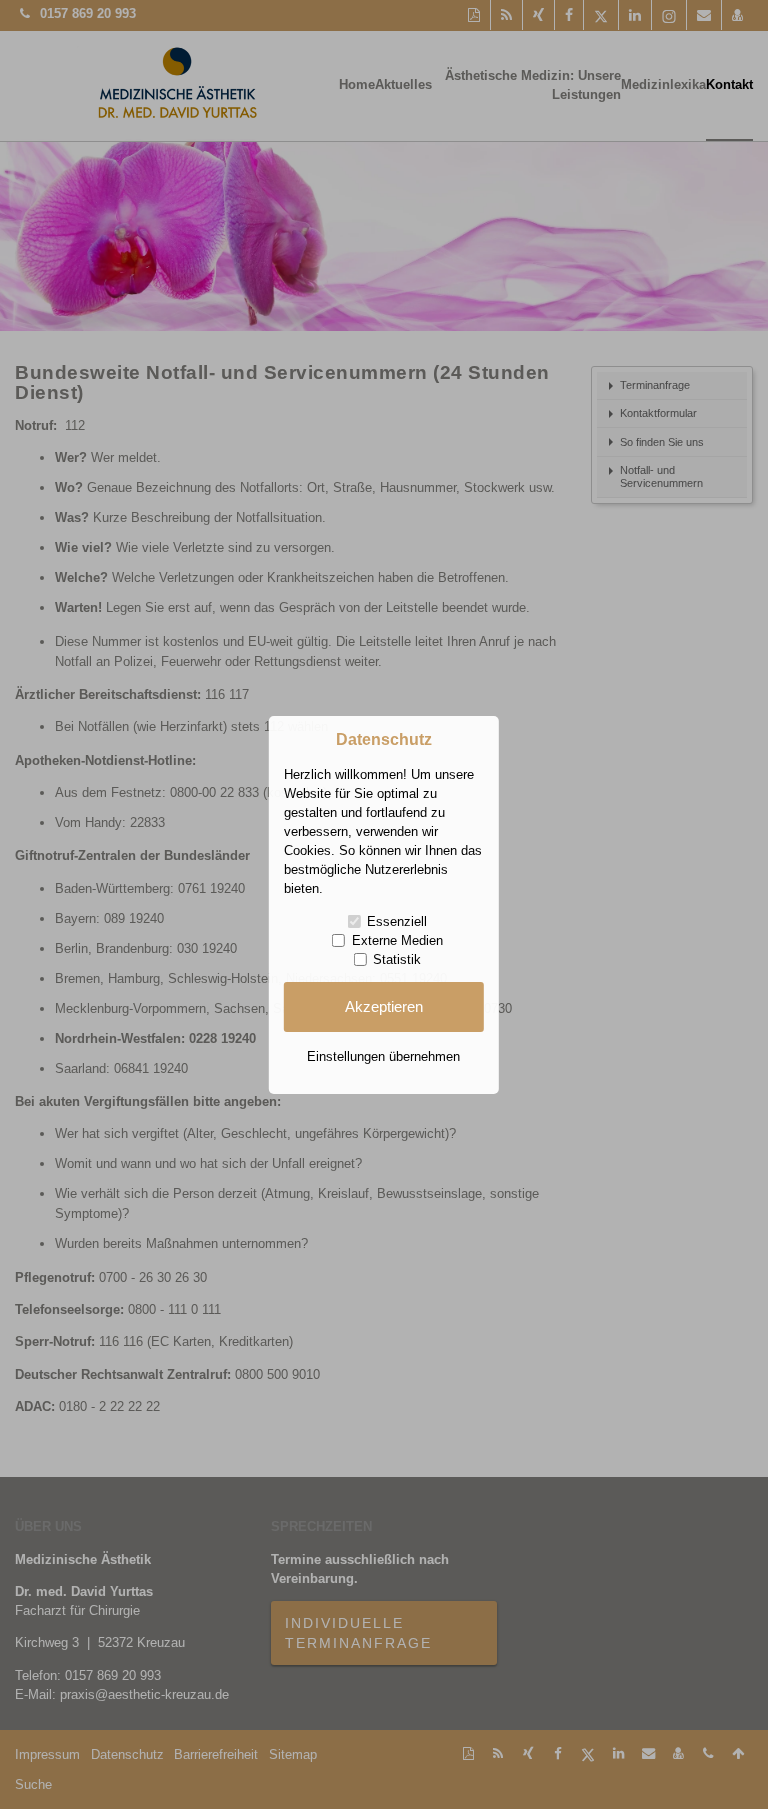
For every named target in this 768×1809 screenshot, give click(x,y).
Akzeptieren (384, 1007)
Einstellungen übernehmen (383, 1056)
